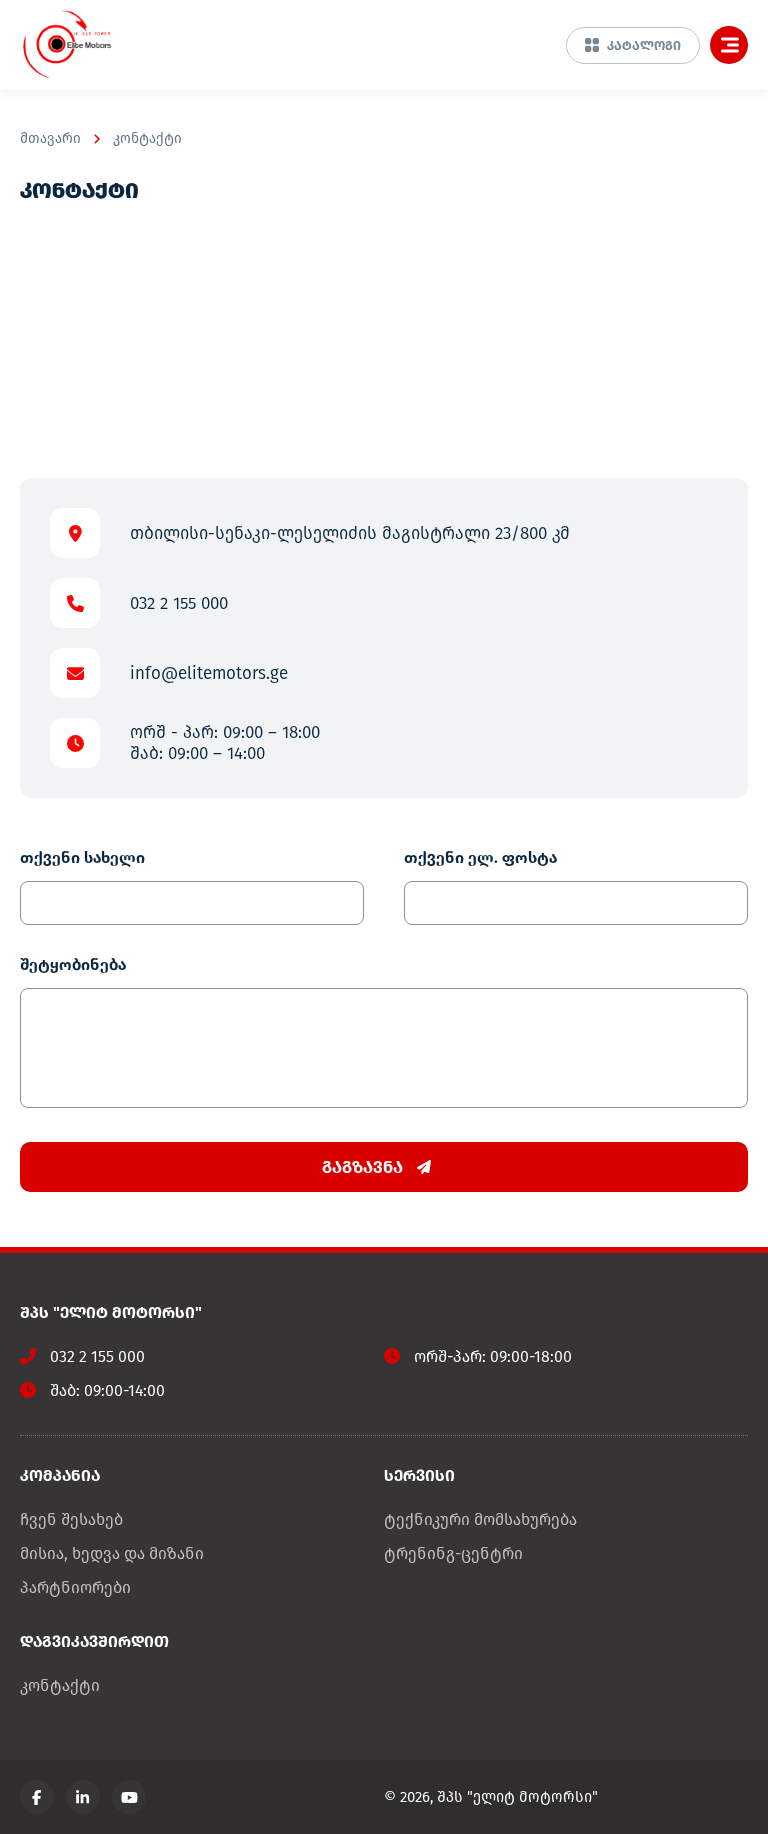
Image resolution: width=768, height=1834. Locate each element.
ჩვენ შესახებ (71, 1519)
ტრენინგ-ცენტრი (453, 1553)
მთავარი (50, 138)
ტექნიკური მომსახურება (480, 1519)
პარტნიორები (75, 1587)
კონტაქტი (147, 138)
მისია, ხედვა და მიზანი (112, 1553)
